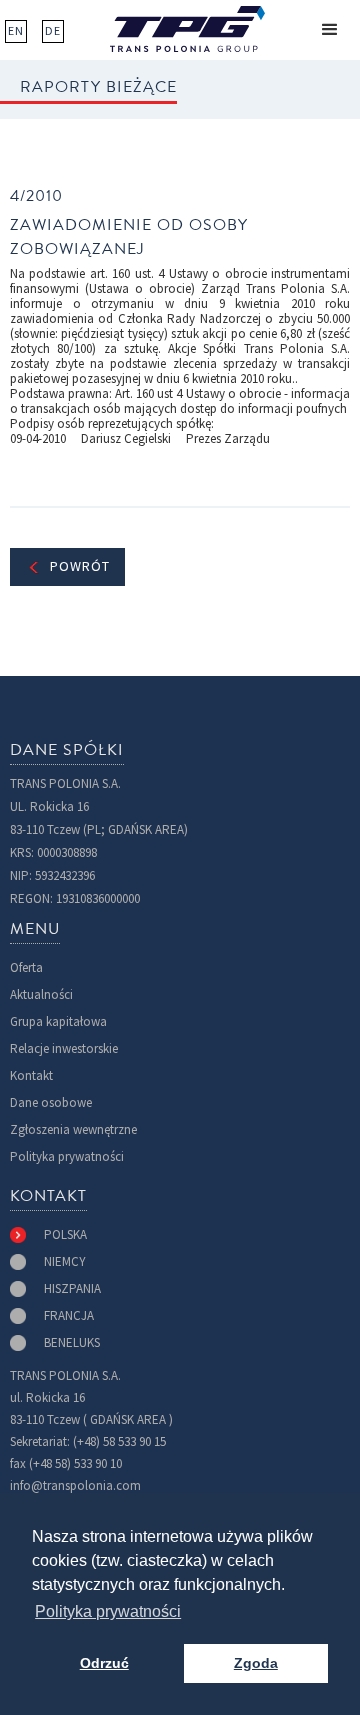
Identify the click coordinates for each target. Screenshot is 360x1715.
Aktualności (41, 994)
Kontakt (31, 1075)
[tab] (48, 1235)
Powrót (80, 566)
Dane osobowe (51, 1102)
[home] (187, 29)
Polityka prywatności (67, 1156)
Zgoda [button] (256, 1663)
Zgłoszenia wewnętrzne (73, 1129)
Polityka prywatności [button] (108, 1611)
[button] (330, 30)
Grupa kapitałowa (58, 1021)
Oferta (26, 967)
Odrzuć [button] (104, 1663)
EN (16, 31)
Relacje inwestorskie (64, 1048)
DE (53, 31)
